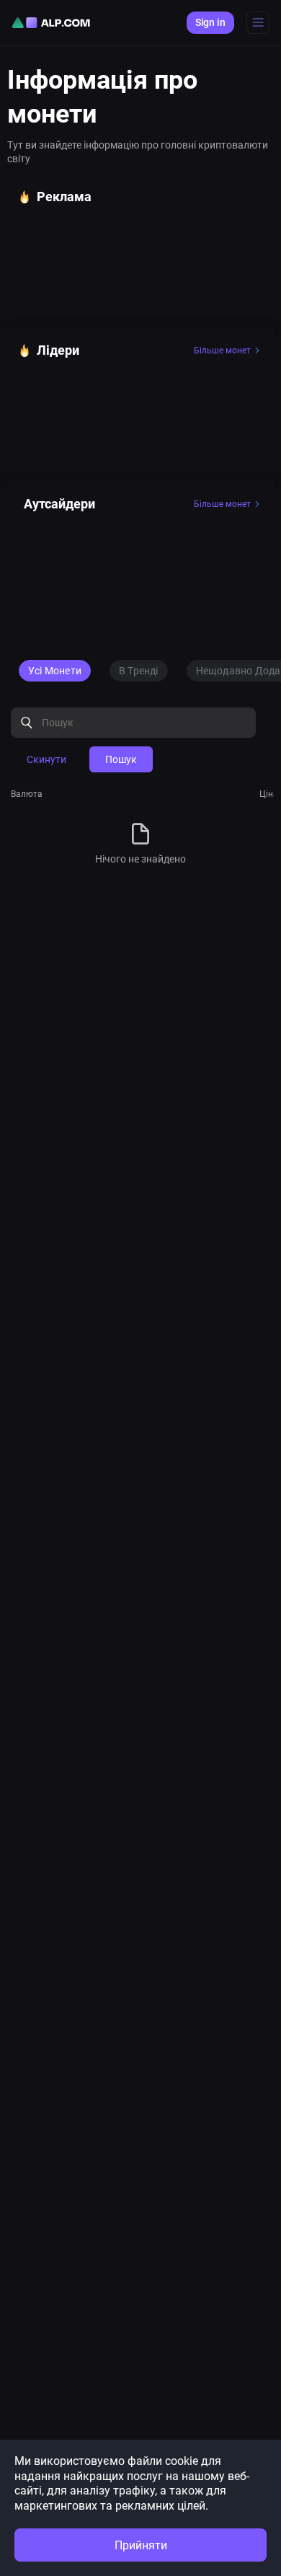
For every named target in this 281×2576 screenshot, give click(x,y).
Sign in (210, 22)
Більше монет (222, 350)
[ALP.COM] (51, 23)
